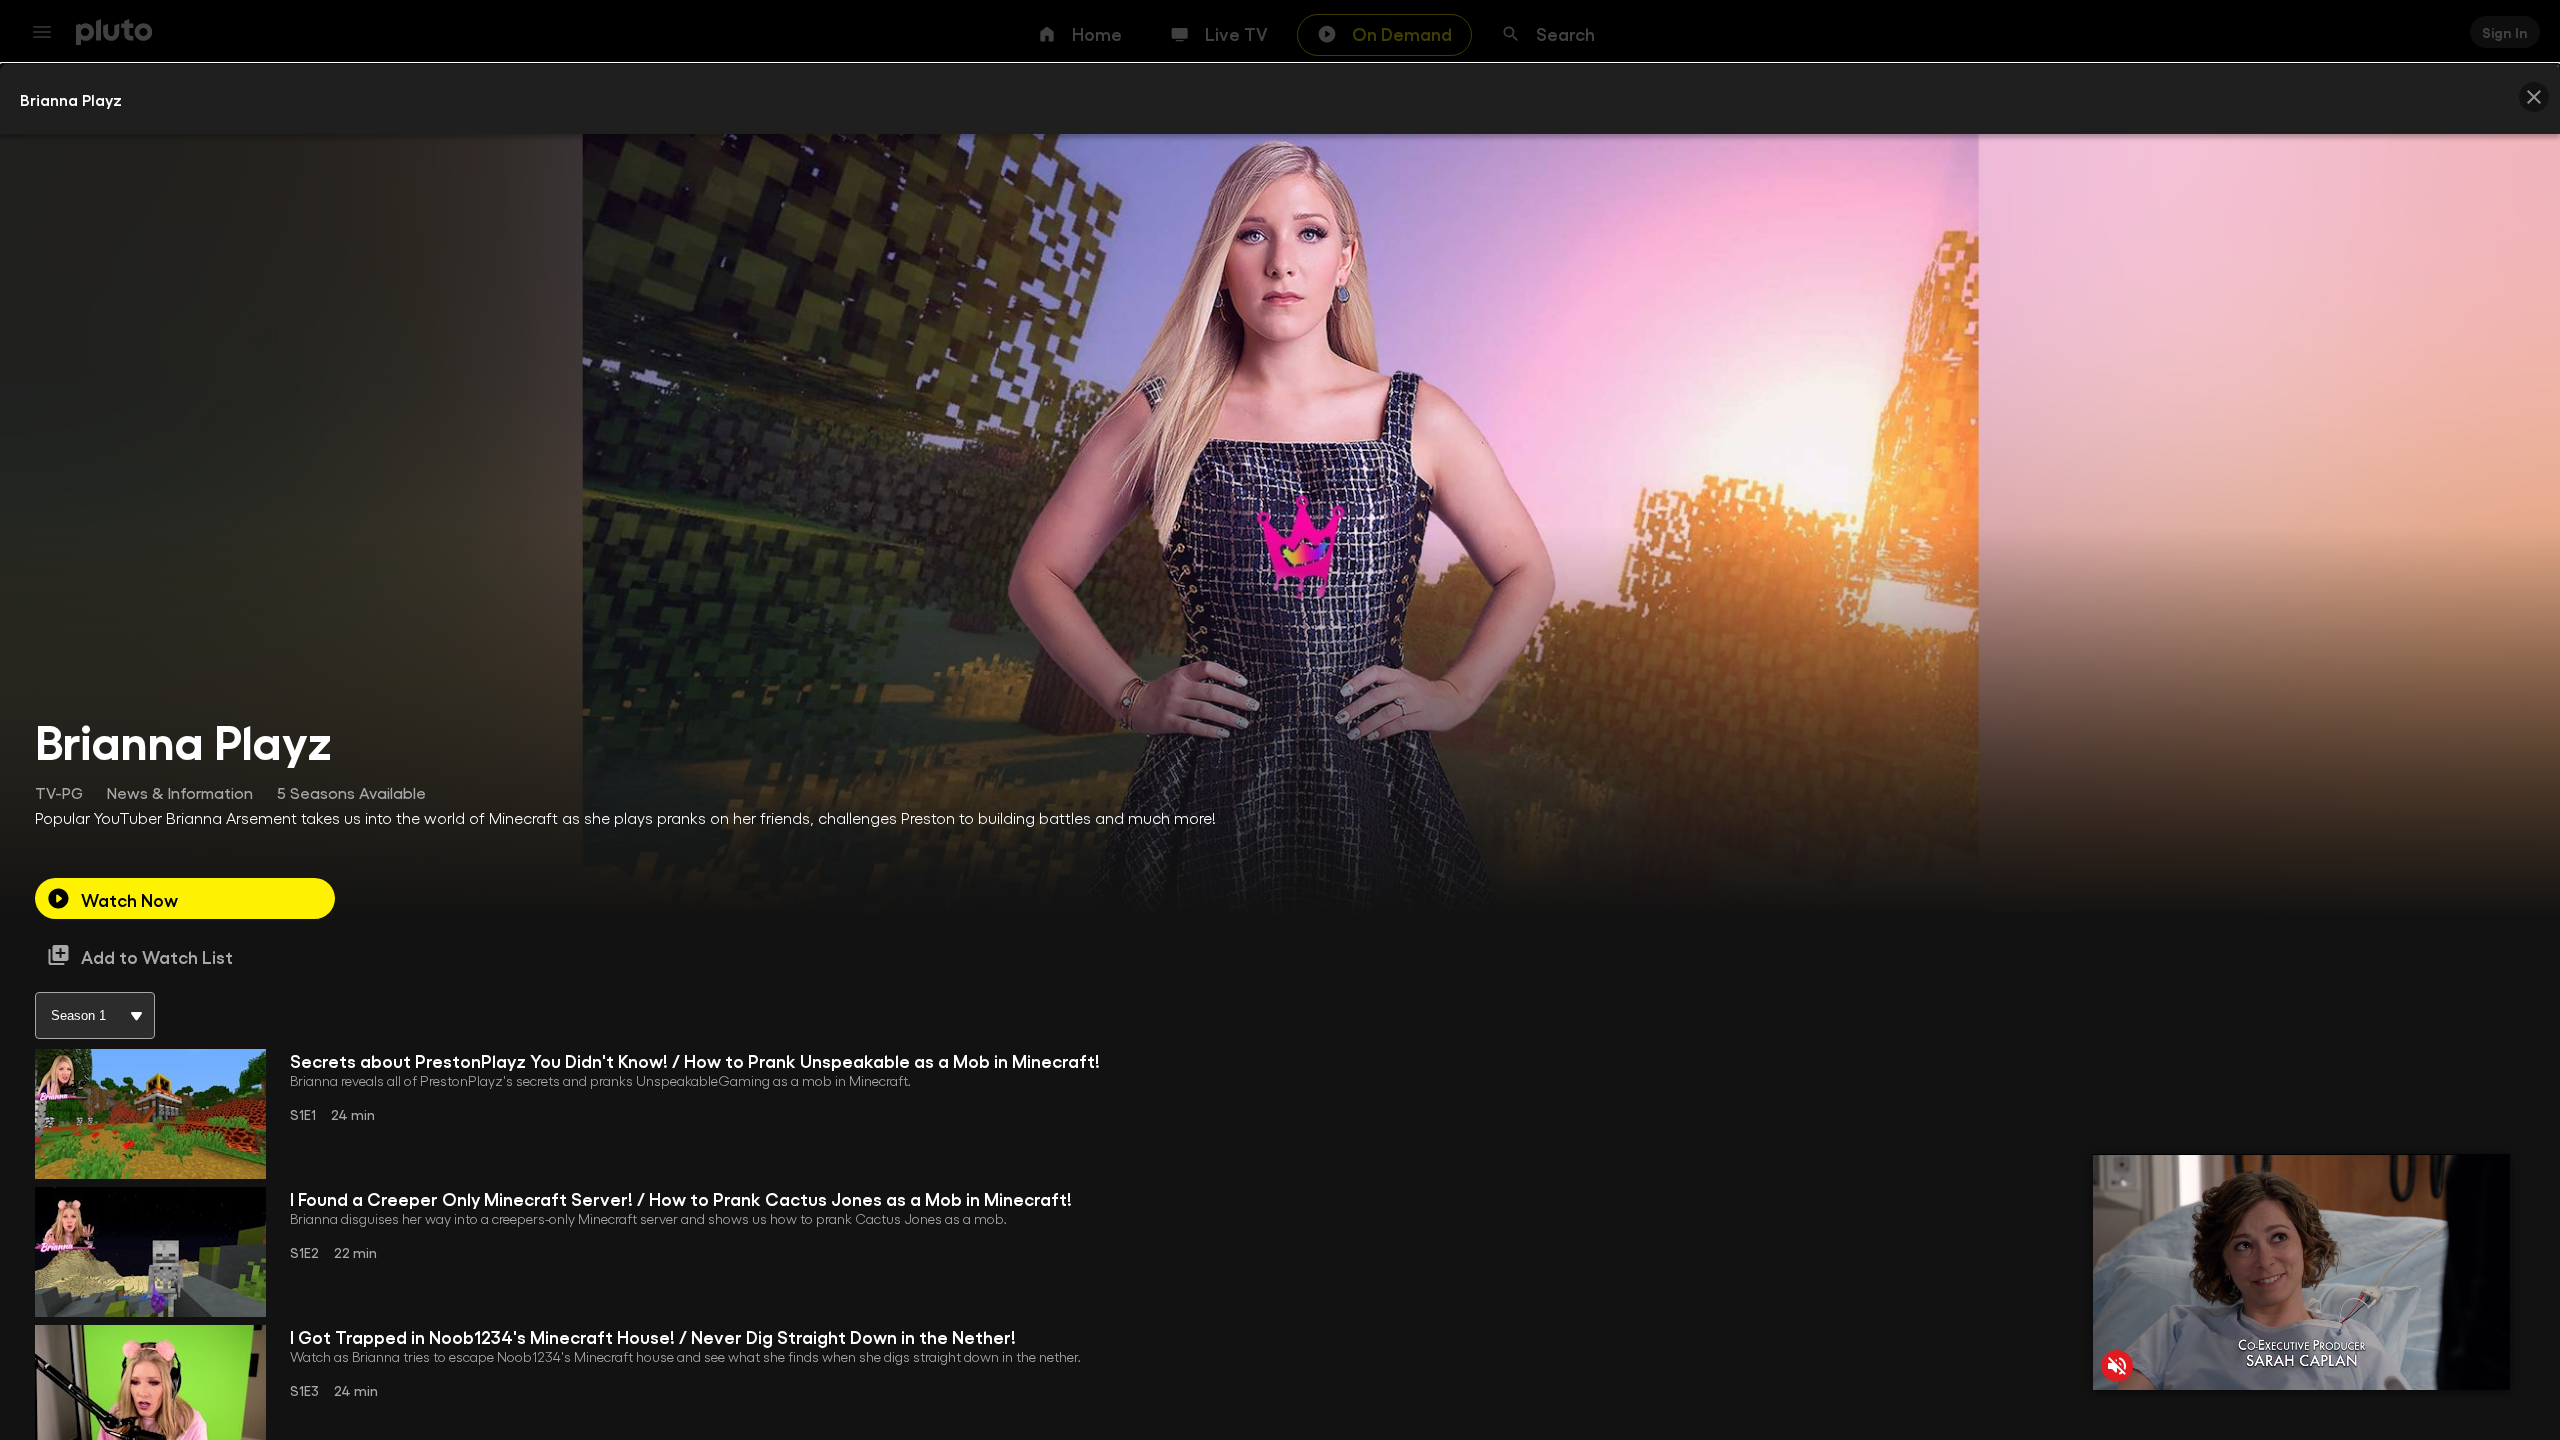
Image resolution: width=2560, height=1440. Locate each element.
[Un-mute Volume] (2117, 1366)
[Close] (2534, 97)
